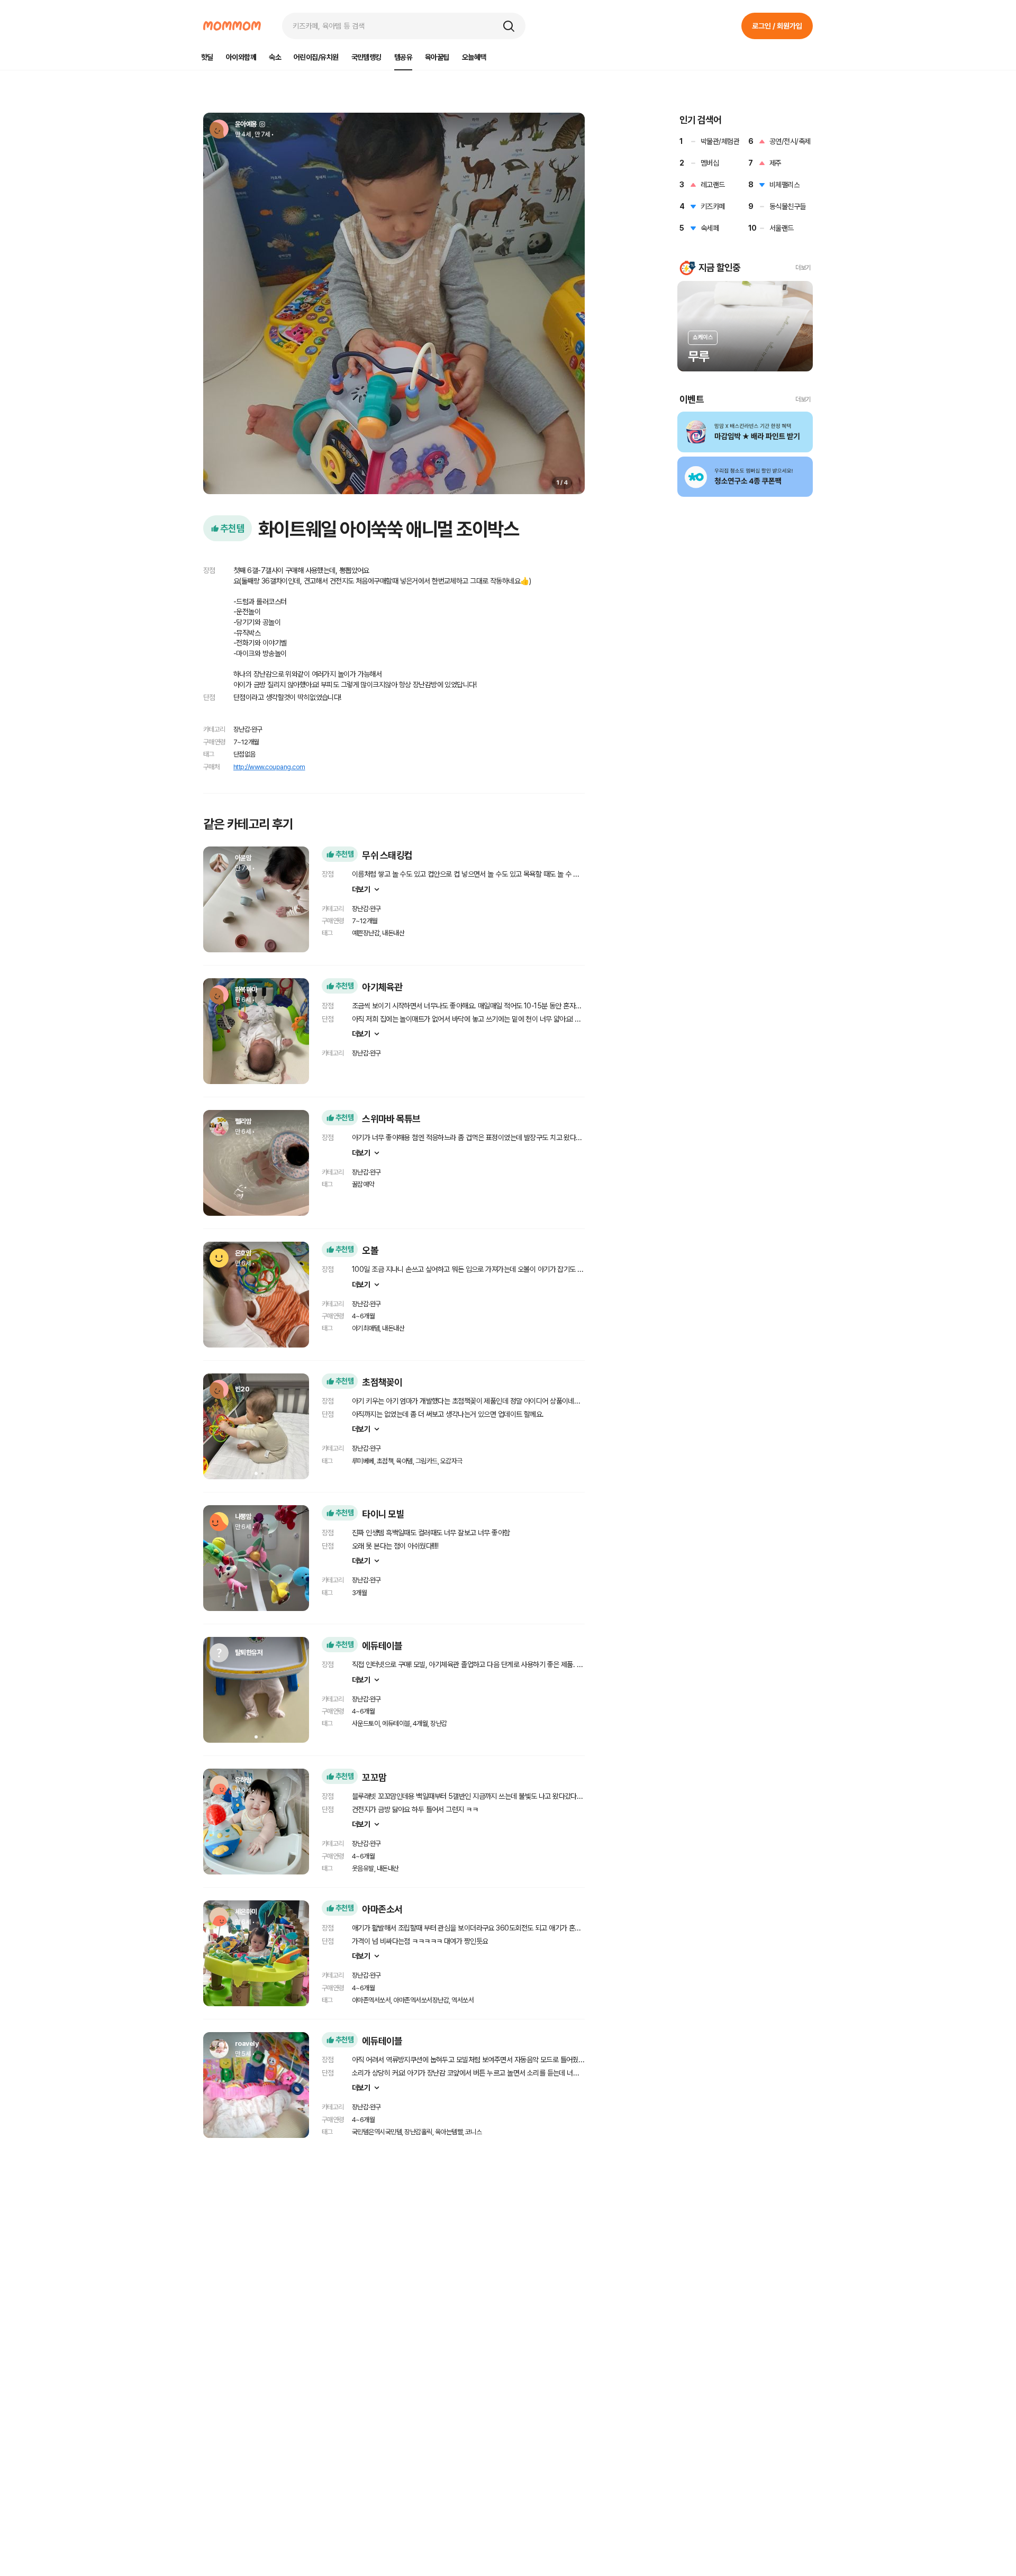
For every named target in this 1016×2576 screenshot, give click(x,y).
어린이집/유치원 (316, 57)
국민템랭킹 (366, 57)
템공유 (403, 57)
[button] (509, 26)
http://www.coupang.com (269, 767)
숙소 (275, 57)
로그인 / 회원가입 (777, 26)
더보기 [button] (803, 268)
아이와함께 (241, 57)
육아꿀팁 (437, 57)
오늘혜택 (474, 57)
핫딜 (207, 57)
